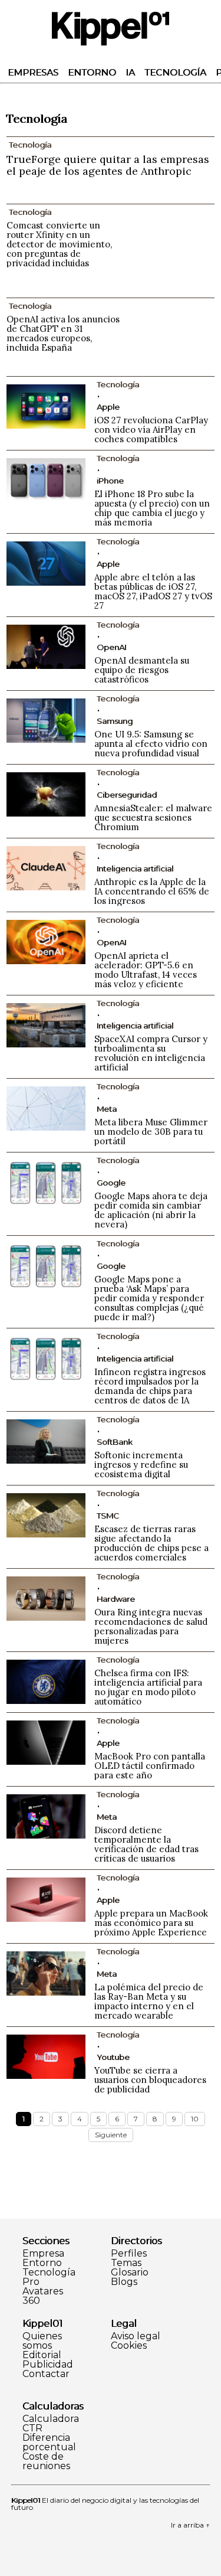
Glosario (130, 2273)
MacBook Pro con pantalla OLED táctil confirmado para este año (150, 1766)
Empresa (43, 2254)
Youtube (113, 2057)
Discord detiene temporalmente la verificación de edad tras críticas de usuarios (146, 1844)
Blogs (124, 2282)
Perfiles (129, 2254)
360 (31, 2301)
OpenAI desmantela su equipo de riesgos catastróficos (142, 670)
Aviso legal (136, 2336)
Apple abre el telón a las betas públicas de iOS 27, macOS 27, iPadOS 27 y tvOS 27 (153, 591)
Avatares (43, 2291)
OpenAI (111, 647)
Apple (108, 407)
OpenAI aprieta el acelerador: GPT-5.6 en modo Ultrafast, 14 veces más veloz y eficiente (146, 970)
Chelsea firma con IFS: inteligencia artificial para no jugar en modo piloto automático (148, 1687)
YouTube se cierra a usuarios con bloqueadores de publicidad (150, 2080)
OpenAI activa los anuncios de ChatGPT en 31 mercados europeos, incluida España (63, 333)
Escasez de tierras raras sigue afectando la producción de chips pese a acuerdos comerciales (151, 1543)
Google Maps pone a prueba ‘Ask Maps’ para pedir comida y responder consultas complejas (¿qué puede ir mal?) (149, 1298)
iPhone (110, 481)
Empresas (33, 72)
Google (111, 1183)
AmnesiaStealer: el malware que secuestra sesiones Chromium (153, 817)
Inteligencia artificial (135, 869)
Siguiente (111, 2135)
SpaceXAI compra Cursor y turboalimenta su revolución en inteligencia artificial (151, 1053)
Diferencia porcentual (49, 2443)
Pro (31, 2282)
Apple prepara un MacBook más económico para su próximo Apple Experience (151, 1923)
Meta (107, 1109)
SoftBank (115, 1442)
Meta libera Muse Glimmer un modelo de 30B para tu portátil (151, 1132)
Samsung (115, 721)
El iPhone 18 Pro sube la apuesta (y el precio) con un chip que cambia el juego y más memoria (152, 508)
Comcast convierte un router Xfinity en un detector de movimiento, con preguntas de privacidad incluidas (59, 244)
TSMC (108, 1516)
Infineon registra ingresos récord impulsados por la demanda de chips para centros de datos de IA (150, 1386)
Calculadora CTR (51, 2424)
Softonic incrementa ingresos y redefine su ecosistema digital (141, 1465)
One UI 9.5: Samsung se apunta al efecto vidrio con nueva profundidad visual (151, 744)
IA (130, 72)
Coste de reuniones (46, 2461)
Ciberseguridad (127, 795)
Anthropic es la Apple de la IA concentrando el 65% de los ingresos (152, 891)
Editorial (42, 2355)
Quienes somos (42, 2341)
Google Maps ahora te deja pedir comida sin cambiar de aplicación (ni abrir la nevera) (151, 1210)
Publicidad (48, 2365)
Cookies (129, 2346)
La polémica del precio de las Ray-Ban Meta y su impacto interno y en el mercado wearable (149, 2001)
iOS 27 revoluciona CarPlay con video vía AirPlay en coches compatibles (151, 430)
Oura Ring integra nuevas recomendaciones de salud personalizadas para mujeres (151, 1626)
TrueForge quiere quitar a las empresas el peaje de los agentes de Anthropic (108, 165)
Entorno (92, 72)
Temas (126, 2263)
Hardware (116, 1599)
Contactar (46, 2374)
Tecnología (175, 72)
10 (195, 2119)
